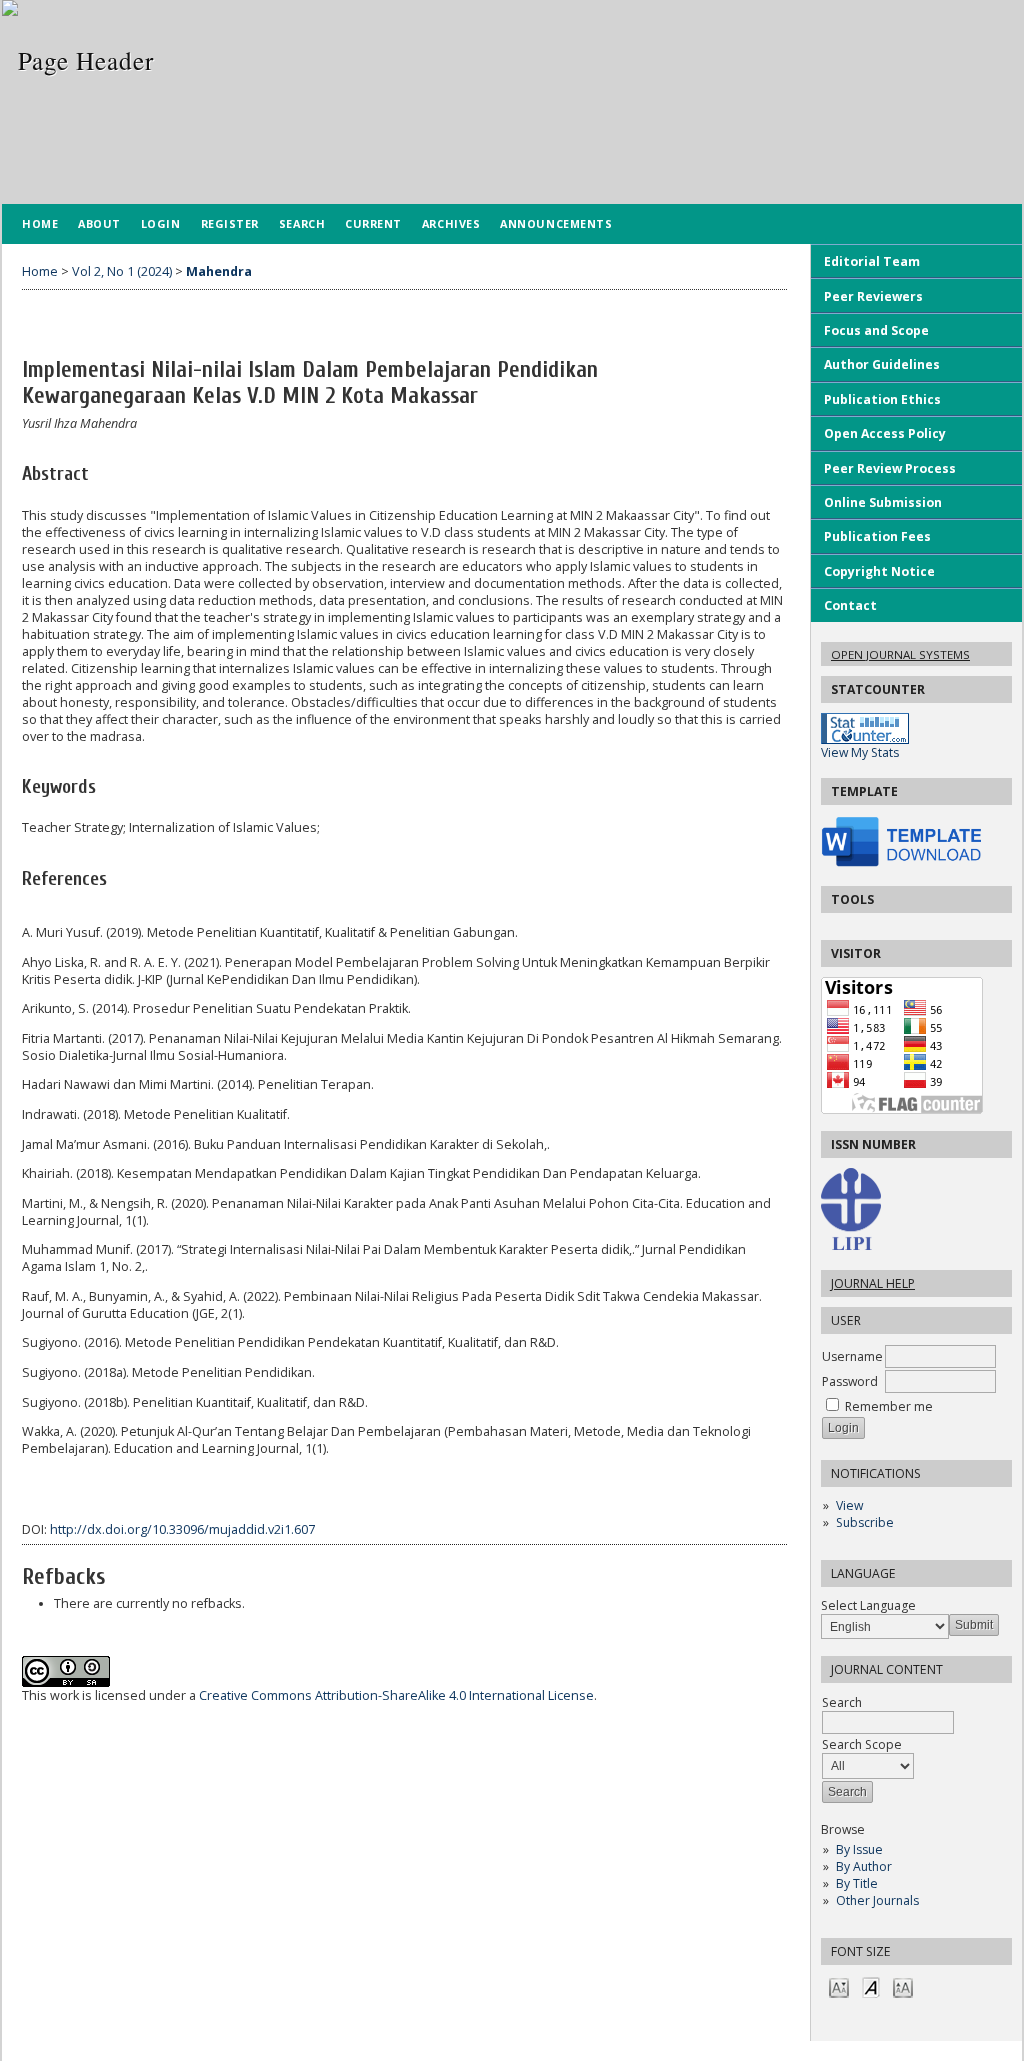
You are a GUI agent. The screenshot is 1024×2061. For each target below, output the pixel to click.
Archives (451, 223)
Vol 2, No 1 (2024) (122, 271)
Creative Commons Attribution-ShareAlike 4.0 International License (396, 1695)
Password (850, 1381)
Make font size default (871, 1986)
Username (852, 1356)
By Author (864, 1866)
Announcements (556, 223)
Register (230, 223)
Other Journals (877, 1900)
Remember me (889, 1406)
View (849, 1505)
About (99, 223)
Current (373, 223)
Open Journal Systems (900, 654)
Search (302, 223)
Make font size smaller (839, 1986)
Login (161, 223)
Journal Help (873, 1283)
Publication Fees (877, 536)
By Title (857, 1883)
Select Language (868, 1605)
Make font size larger (903, 1986)
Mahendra (219, 271)
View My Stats (860, 752)
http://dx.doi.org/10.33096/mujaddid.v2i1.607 (182, 1529)
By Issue (859, 1849)
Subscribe (865, 1522)
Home (40, 223)
